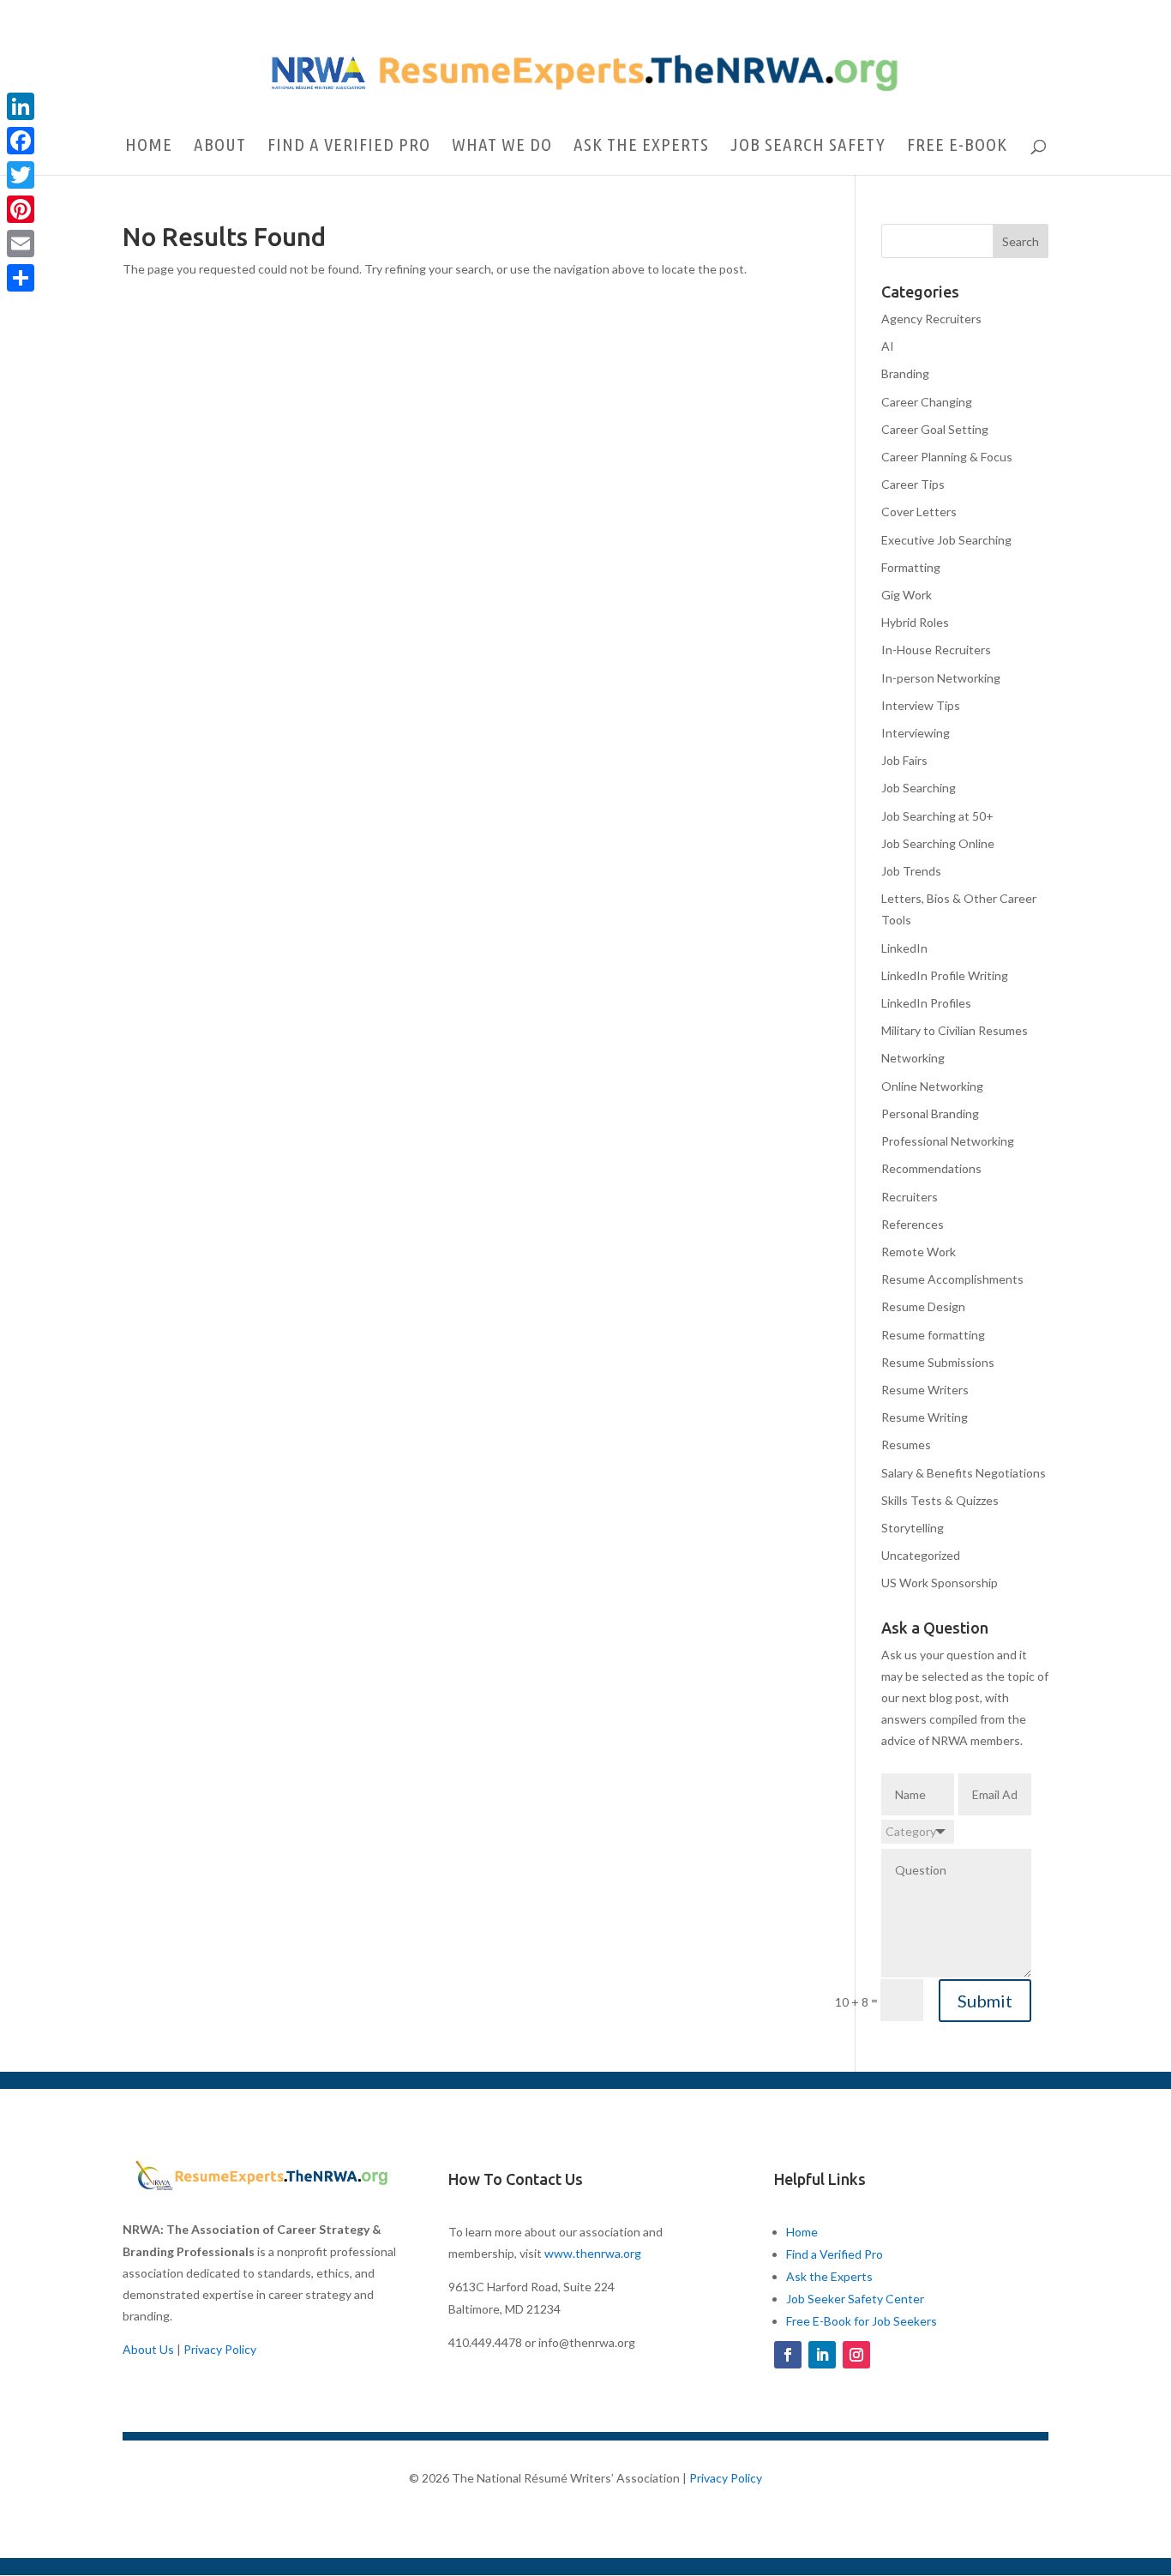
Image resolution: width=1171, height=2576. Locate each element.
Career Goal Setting (935, 429)
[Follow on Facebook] (788, 2355)
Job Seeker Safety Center (855, 2299)
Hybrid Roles (915, 622)
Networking (913, 1058)
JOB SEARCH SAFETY (808, 146)
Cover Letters (919, 512)
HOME (149, 146)
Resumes (906, 1444)
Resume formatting (933, 1335)
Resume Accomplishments (952, 1279)
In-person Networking (941, 678)
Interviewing (916, 733)
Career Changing (927, 402)
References (913, 1224)
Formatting (911, 567)
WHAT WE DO (502, 146)
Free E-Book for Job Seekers (862, 2321)
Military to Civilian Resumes (955, 1030)
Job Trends (911, 871)
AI (888, 346)
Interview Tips (921, 705)
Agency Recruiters (931, 319)
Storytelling (913, 1528)
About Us (148, 2349)
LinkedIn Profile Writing (945, 975)
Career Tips (913, 484)
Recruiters (910, 1197)
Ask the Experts (829, 2276)
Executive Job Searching (946, 540)
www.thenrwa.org (593, 2253)
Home (802, 2232)
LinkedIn (904, 948)
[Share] (21, 278)
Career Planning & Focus (947, 457)
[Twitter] (21, 175)
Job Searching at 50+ (937, 816)
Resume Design (923, 1306)
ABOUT (220, 146)
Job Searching (919, 788)
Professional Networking (948, 1141)
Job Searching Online (938, 843)
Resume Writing (925, 1417)
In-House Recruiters (936, 650)
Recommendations (931, 1168)
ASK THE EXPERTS (641, 146)
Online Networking (932, 1086)
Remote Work (919, 1252)
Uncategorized (921, 1555)
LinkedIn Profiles (926, 1003)
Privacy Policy (220, 2349)
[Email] (21, 244)
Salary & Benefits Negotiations (964, 1473)
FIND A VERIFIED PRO (349, 146)
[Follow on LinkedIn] (822, 2355)
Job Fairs (904, 760)
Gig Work (907, 595)
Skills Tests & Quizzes (940, 1500)
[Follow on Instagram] (856, 2355)
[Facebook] (21, 141)
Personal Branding (930, 1113)
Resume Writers (925, 1390)
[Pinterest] (21, 209)
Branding (905, 373)
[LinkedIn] (21, 106)
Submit (985, 2001)
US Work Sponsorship (940, 1583)
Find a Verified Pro (835, 2254)
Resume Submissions (938, 1362)
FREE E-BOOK (957, 146)
